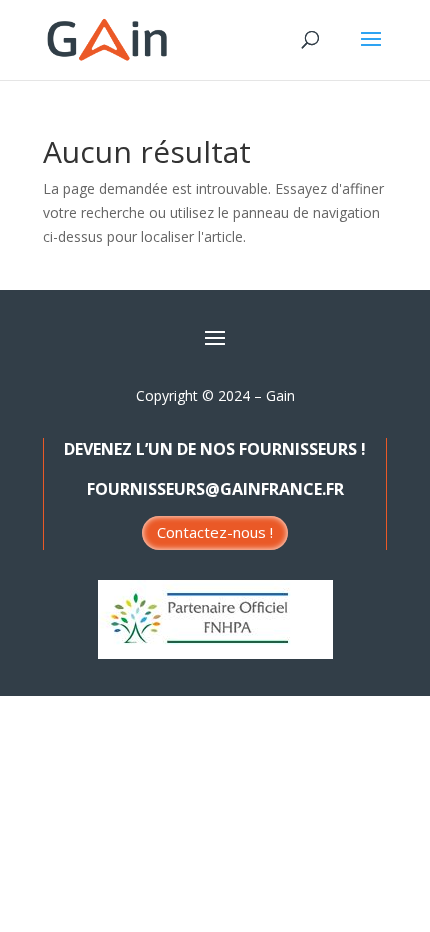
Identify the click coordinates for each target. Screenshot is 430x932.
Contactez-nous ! (215, 532)
